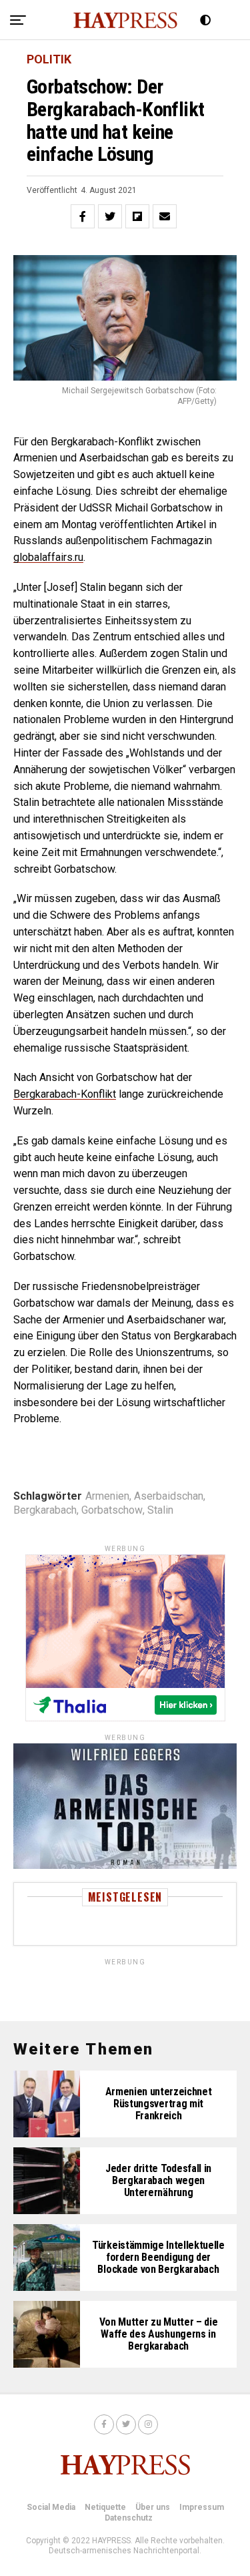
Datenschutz (129, 2518)
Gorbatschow (112, 1510)
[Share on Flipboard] (137, 216)
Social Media (51, 2507)
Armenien (107, 1496)
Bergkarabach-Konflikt (65, 1094)
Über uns (153, 2507)
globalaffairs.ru (48, 557)
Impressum (202, 2507)
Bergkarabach (45, 1510)
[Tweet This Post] (110, 216)
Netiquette (105, 2507)
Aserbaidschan (169, 1496)
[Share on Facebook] (83, 216)
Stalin (160, 1510)
